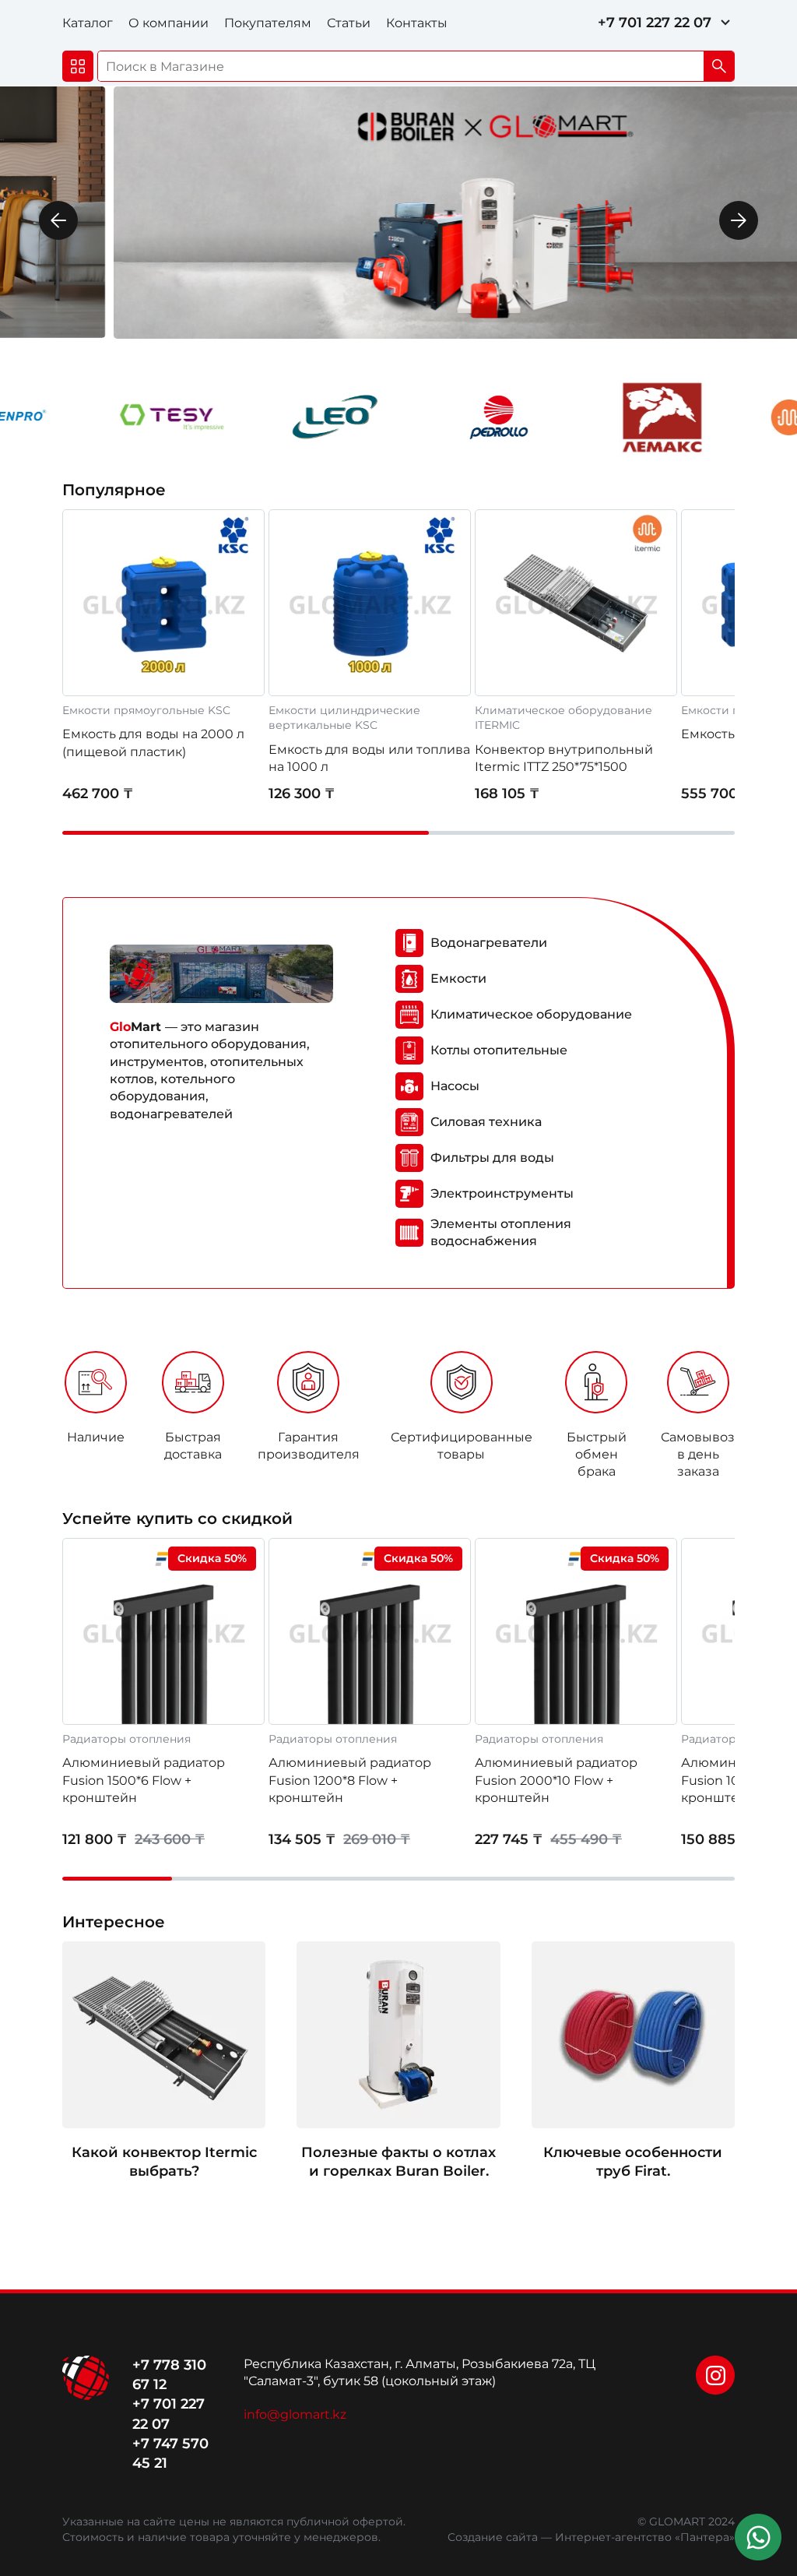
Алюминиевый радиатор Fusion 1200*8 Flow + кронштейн (350, 1780)
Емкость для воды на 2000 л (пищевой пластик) (153, 743)
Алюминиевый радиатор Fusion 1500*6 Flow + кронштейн (144, 1780)
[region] (398, 1420)
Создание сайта (493, 2537)
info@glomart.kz (295, 2414)
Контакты (417, 23)
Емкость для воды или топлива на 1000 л (369, 758)
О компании (169, 23)
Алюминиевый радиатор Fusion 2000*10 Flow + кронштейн (556, 1780)
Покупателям (268, 23)
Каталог (88, 23)
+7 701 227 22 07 (655, 23)
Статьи (349, 23)
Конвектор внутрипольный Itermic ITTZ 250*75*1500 (564, 758)
